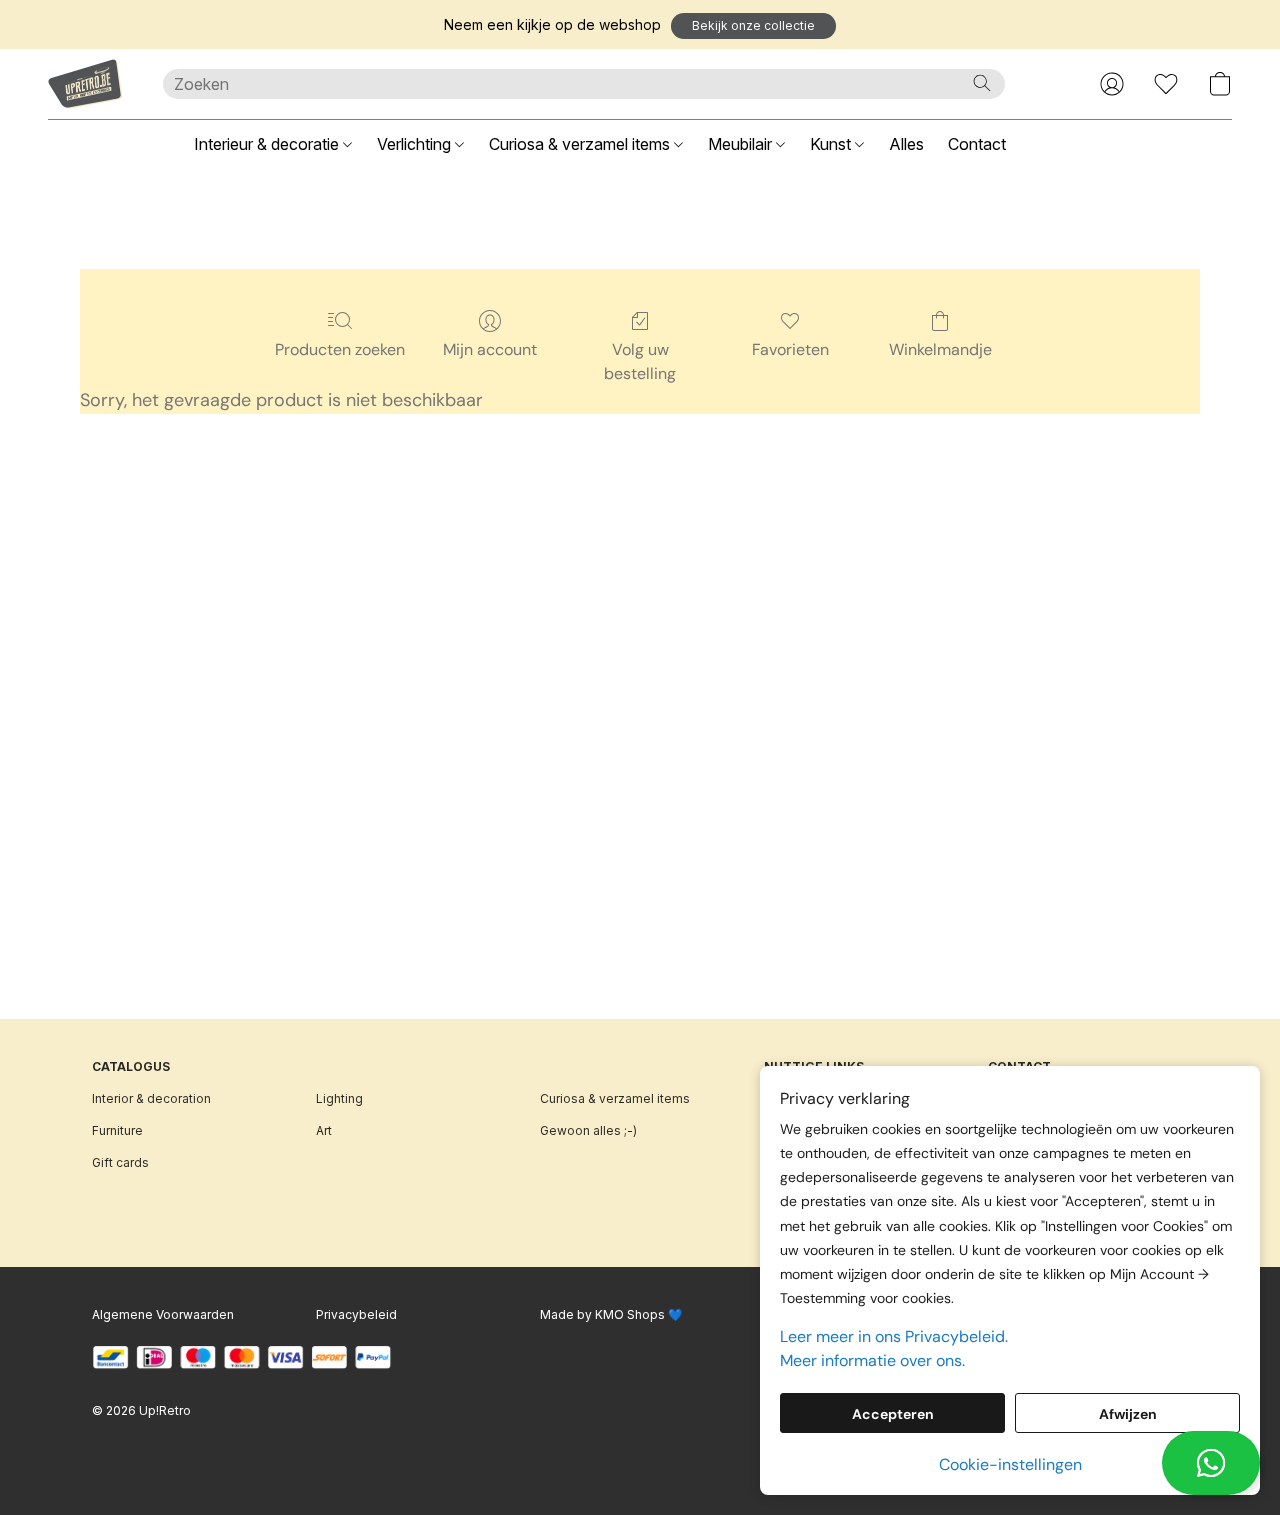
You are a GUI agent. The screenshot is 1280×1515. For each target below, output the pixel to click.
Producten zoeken (340, 349)
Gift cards (120, 1162)
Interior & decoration (151, 1098)
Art (324, 1130)
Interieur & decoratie (268, 144)
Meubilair (742, 144)
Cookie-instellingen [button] (1010, 1464)
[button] (753, 26)
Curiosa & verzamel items (581, 144)
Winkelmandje (940, 349)
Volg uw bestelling (640, 361)
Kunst (832, 144)
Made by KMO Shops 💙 (611, 1314)
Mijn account (490, 349)
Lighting (339, 1098)
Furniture (117, 1130)
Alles (906, 144)
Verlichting (416, 144)
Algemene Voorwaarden (163, 1314)
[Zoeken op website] (982, 83)
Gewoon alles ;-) (588, 1130)
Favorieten (790, 349)
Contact (977, 144)
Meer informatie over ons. (872, 1360)
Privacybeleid (356, 1314)
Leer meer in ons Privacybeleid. (894, 1336)
